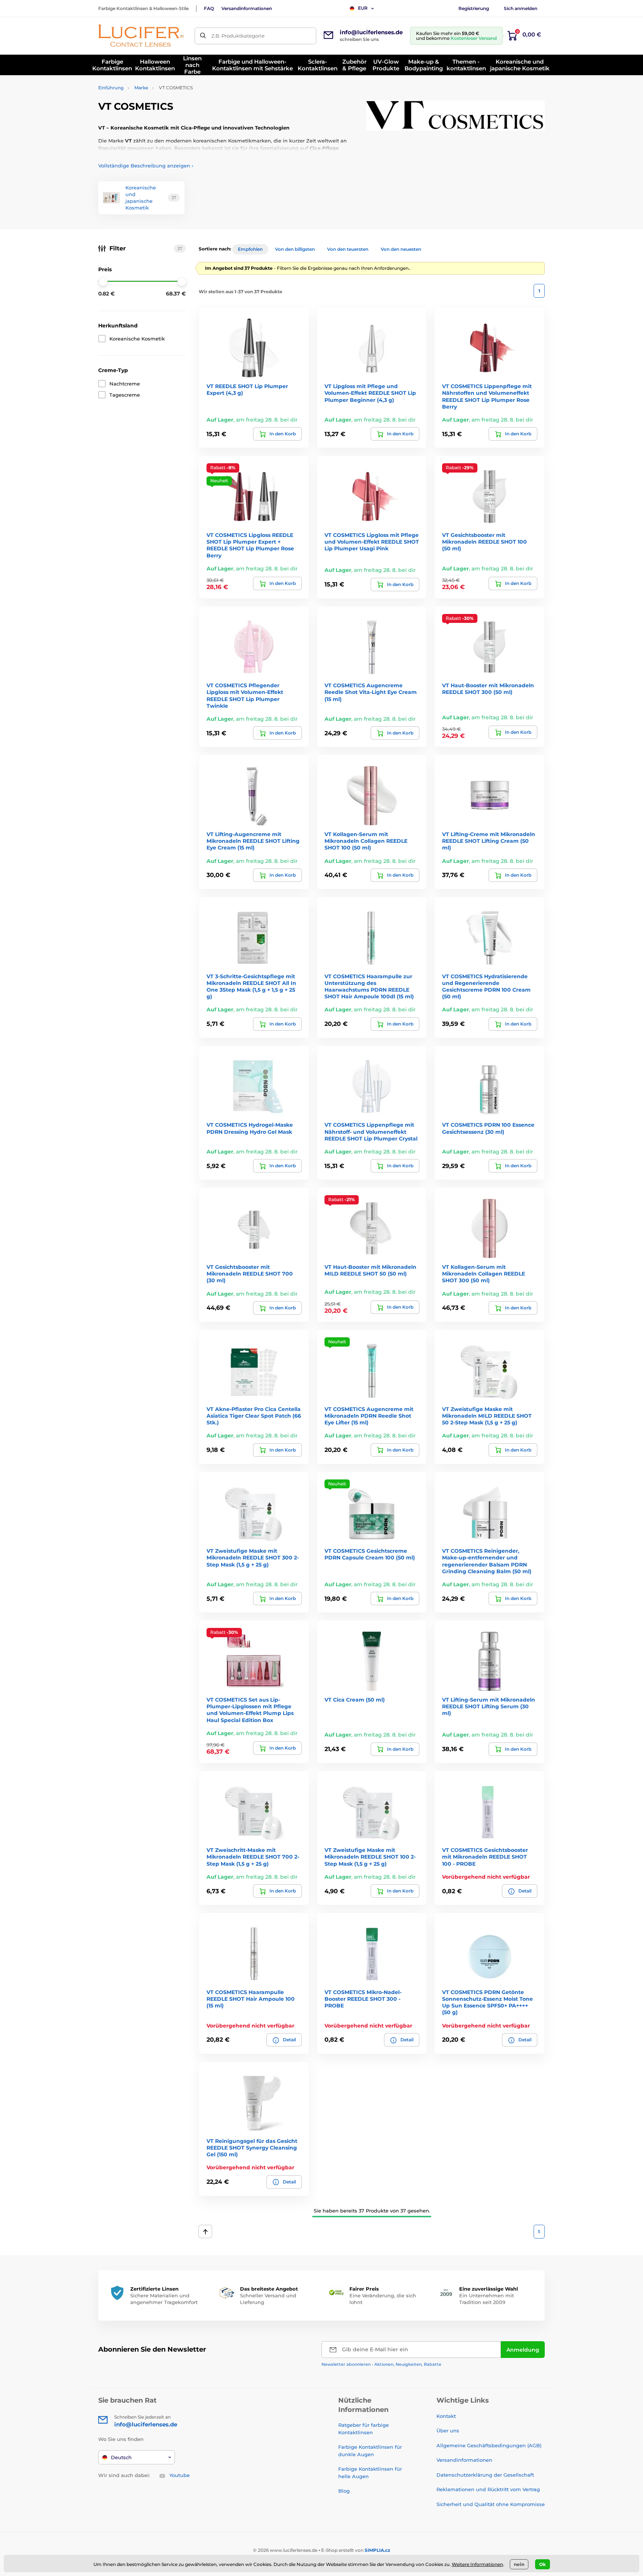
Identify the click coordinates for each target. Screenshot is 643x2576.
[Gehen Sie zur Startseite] (141, 36)
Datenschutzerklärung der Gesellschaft (485, 2475)
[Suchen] (203, 36)
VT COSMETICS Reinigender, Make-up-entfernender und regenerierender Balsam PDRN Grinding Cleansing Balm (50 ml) (487, 1561)
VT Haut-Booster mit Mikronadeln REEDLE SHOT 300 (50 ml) (488, 689)
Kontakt (446, 2416)
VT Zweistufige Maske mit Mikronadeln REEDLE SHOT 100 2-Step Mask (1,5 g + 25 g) (370, 1857)
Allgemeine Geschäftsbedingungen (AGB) (489, 2445)
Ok (543, 2564)
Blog (344, 2491)
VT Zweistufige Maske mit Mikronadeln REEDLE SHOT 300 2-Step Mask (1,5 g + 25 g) (253, 1558)
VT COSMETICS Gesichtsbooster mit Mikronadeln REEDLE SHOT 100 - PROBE (485, 1857)
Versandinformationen (247, 8)
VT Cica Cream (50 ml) (355, 1700)
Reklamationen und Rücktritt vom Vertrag (488, 2489)
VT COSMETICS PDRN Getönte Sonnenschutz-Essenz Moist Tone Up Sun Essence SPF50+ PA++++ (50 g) (487, 2002)
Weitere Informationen (477, 2564)
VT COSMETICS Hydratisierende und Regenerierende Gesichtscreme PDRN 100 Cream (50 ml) (486, 987)
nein (519, 2564)
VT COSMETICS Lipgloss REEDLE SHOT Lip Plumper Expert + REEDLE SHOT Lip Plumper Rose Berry (250, 545)
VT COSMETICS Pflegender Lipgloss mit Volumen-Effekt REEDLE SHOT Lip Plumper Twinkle (245, 696)
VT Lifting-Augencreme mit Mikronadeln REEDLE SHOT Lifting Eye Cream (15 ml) (253, 841)
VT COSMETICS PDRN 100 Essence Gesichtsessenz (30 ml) (488, 1128)
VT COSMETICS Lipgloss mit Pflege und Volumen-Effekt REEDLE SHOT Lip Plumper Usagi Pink (372, 542)
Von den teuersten (348, 249)
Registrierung (474, 8)
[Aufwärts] (205, 2231)
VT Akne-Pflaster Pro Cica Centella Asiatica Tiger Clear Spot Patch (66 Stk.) (254, 1416)
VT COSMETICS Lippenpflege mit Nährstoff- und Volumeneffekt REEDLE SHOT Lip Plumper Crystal (371, 1132)
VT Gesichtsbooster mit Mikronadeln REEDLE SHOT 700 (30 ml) (250, 1274)
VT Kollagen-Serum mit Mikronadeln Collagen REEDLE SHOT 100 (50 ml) (366, 841)
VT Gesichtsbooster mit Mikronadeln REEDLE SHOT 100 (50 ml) (484, 542)
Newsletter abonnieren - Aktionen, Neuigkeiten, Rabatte (381, 2364)
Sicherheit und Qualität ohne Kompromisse (491, 2504)
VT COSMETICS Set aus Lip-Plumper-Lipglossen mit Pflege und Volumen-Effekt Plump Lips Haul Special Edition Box (250, 1710)
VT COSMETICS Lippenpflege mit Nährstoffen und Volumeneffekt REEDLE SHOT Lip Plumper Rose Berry (487, 396)
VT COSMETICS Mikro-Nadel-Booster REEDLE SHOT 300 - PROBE (363, 1999)
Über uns (448, 2431)
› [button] (146, 166)
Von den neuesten (401, 249)
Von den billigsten (295, 249)
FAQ (209, 8)
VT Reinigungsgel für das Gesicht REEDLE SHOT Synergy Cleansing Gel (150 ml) (252, 2148)
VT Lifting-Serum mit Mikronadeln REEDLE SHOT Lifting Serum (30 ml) (489, 1706)
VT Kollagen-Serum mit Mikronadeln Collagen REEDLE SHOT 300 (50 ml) (484, 1274)
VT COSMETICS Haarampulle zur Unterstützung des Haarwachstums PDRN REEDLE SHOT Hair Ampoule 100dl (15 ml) (369, 987)
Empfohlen (250, 249)
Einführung (111, 88)
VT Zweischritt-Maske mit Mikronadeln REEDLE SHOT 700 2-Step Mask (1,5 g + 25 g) (253, 1857)
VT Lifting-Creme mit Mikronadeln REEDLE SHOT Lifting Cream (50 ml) (489, 841)
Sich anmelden (521, 8)
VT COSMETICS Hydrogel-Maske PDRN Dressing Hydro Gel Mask (250, 1128)
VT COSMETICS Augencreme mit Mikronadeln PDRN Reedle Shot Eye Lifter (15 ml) (369, 1416)
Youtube (180, 2475)
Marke (141, 88)
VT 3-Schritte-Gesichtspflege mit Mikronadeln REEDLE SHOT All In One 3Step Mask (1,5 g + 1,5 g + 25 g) (251, 987)
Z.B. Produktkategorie (238, 36)
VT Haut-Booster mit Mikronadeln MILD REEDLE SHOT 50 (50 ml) (370, 1270)
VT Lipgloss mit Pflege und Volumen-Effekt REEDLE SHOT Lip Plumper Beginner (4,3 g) (370, 393)
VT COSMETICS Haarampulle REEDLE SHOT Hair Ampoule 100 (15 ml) (251, 1999)
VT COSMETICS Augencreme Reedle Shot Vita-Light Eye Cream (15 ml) (371, 692)
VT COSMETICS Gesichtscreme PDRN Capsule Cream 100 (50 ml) (370, 1554)
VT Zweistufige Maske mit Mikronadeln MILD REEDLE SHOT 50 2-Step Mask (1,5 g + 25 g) (487, 1416)
